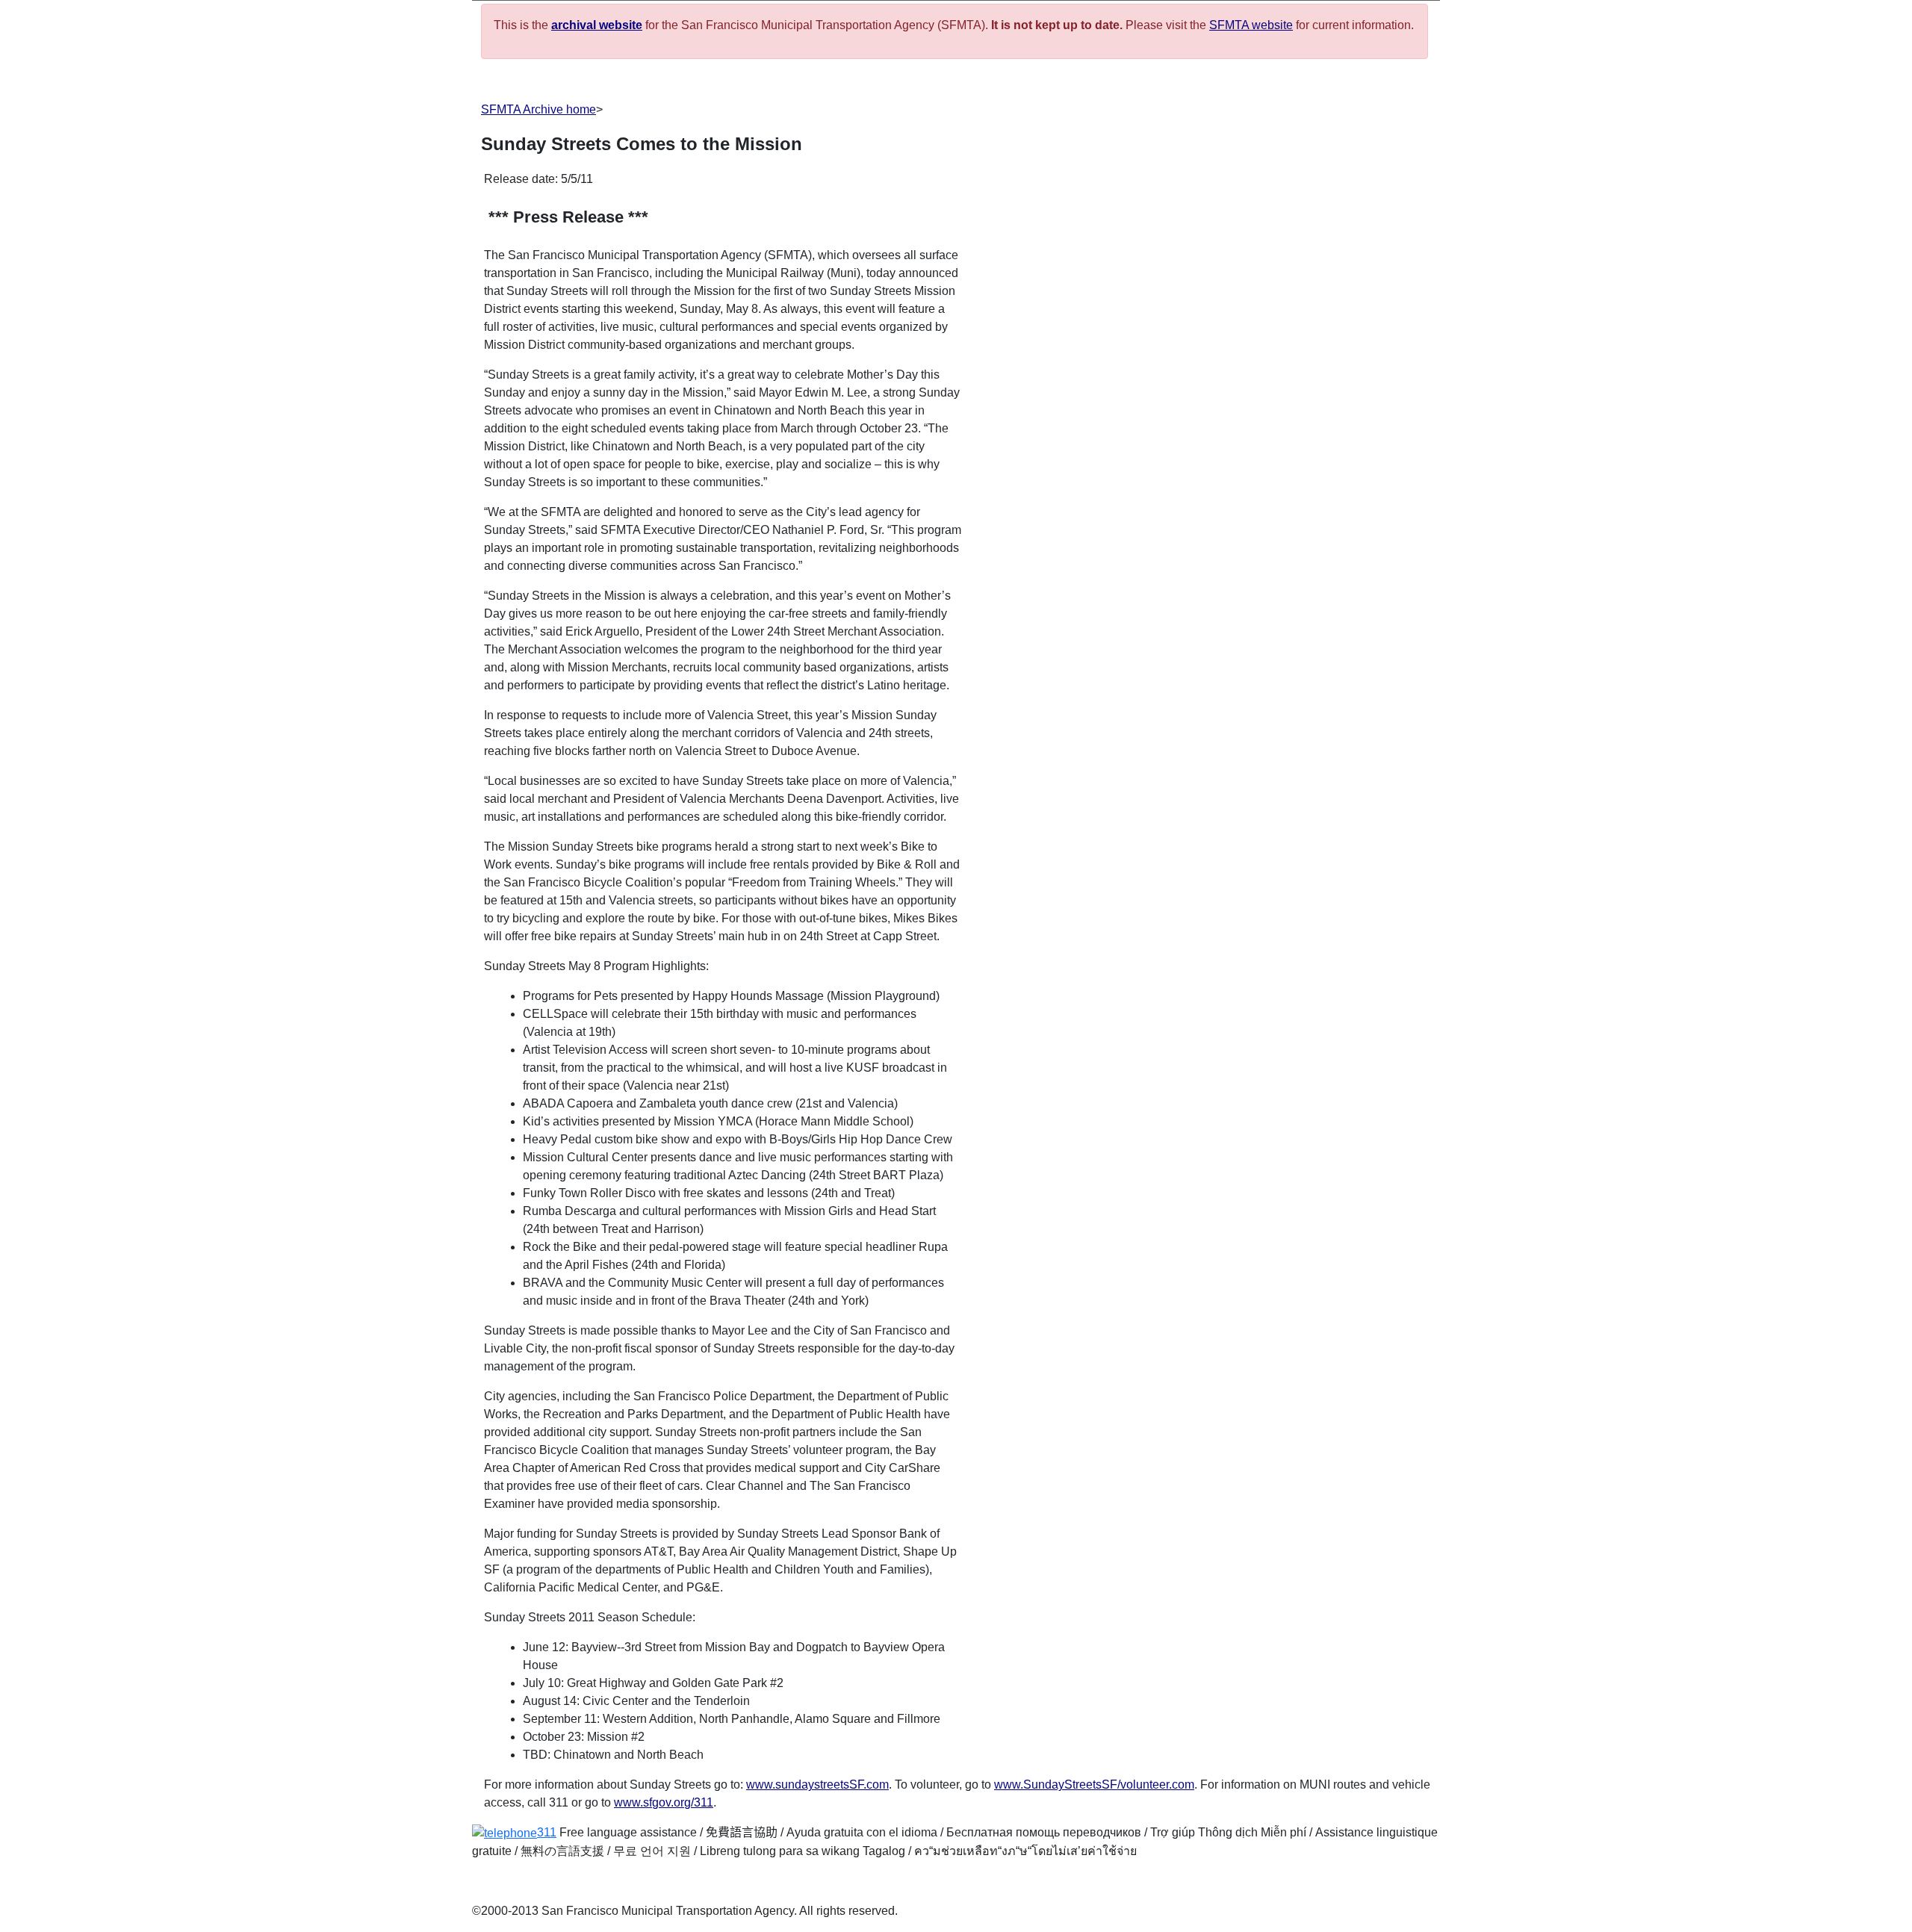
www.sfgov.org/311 (664, 1802)
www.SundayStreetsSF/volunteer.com (1094, 1785)
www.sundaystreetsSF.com (817, 1785)
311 (547, 1832)
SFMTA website (1251, 25)
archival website (597, 25)
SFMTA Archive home (538, 109)
